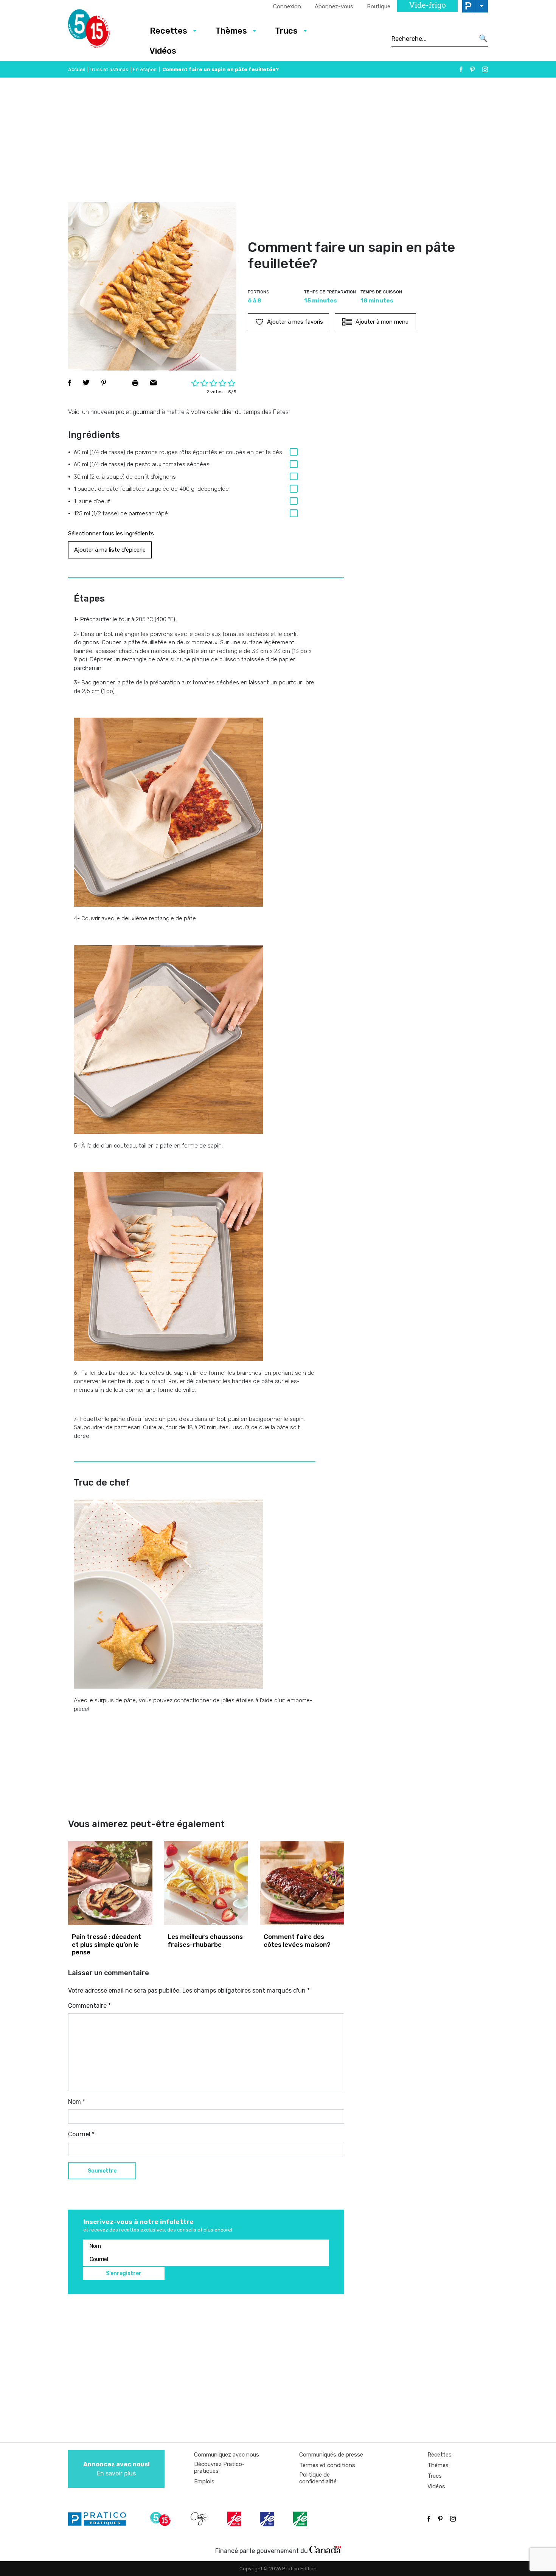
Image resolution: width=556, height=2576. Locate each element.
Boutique (379, 6)
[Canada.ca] (325, 2549)
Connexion (287, 6)
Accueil (77, 69)
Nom (77, 2102)
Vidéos (163, 51)
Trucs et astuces (109, 69)
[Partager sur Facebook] (70, 383)
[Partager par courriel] (153, 383)
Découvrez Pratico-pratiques (219, 2467)
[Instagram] (485, 69)
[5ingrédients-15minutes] (162, 2519)
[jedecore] (268, 2519)
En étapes (145, 69)
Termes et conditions (327, 2465)
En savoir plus (116, 2469)
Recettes (169, 31)
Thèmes (231, 31)
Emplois (204, 2481)
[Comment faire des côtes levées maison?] (302, 1883)
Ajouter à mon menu (382, 322)
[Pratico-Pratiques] (100, 2519)
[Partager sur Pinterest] (104, 383)
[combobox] (433, 39)
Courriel (81, 2134)
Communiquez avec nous (227, 2455)
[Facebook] (461, 69)
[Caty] (200, 2519)
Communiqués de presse (331, 2455)
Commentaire (89, 2006)
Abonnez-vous (334, 6)
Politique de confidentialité (318, 2478)
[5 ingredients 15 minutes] (101, 31)
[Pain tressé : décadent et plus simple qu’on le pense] (110, 1883)
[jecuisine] (235, 2519)
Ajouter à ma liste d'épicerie (110, 550)
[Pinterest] (472, 69)
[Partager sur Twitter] (86, 383)
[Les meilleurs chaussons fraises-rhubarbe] (206, 1883)
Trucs (286, 31)
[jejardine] (301, 2519)
